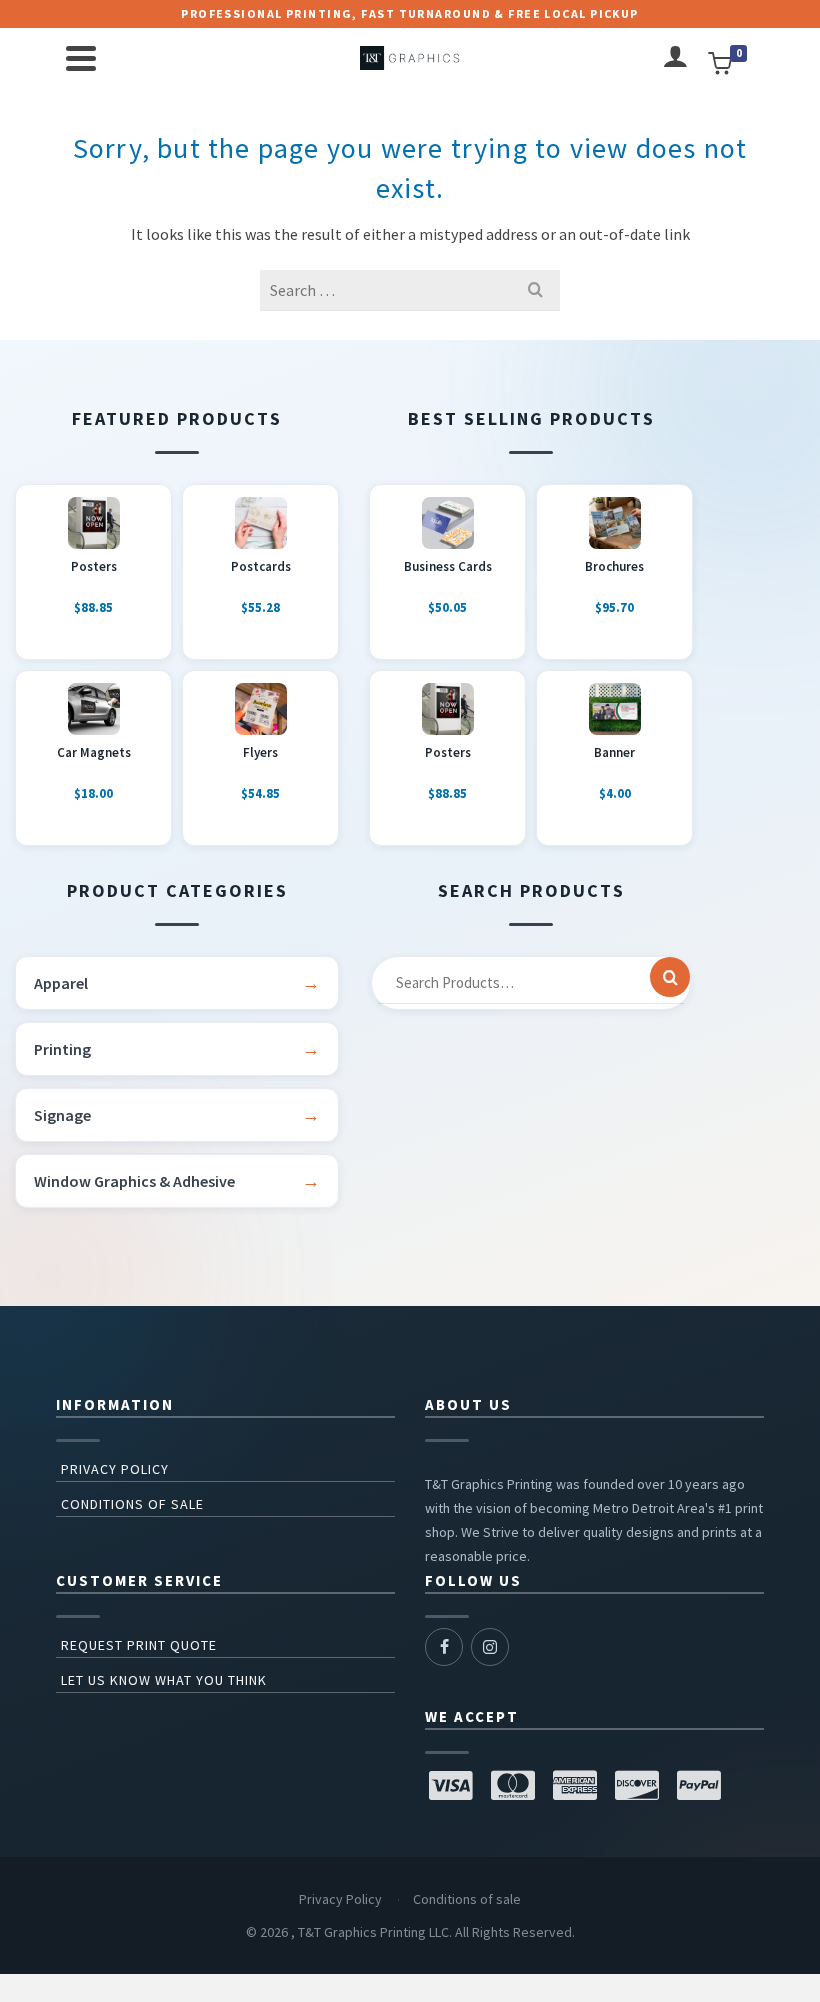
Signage (62, 1115)
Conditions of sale (132, 1504)
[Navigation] (81, 58)
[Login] (675, 58)
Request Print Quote (139, 1645)
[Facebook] (444, 1647)
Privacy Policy (115, 1469)
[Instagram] (490, 1647)
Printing (62, 1049)
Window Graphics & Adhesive (134, 1181)
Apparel (61, 983)
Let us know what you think (164, 1680)
